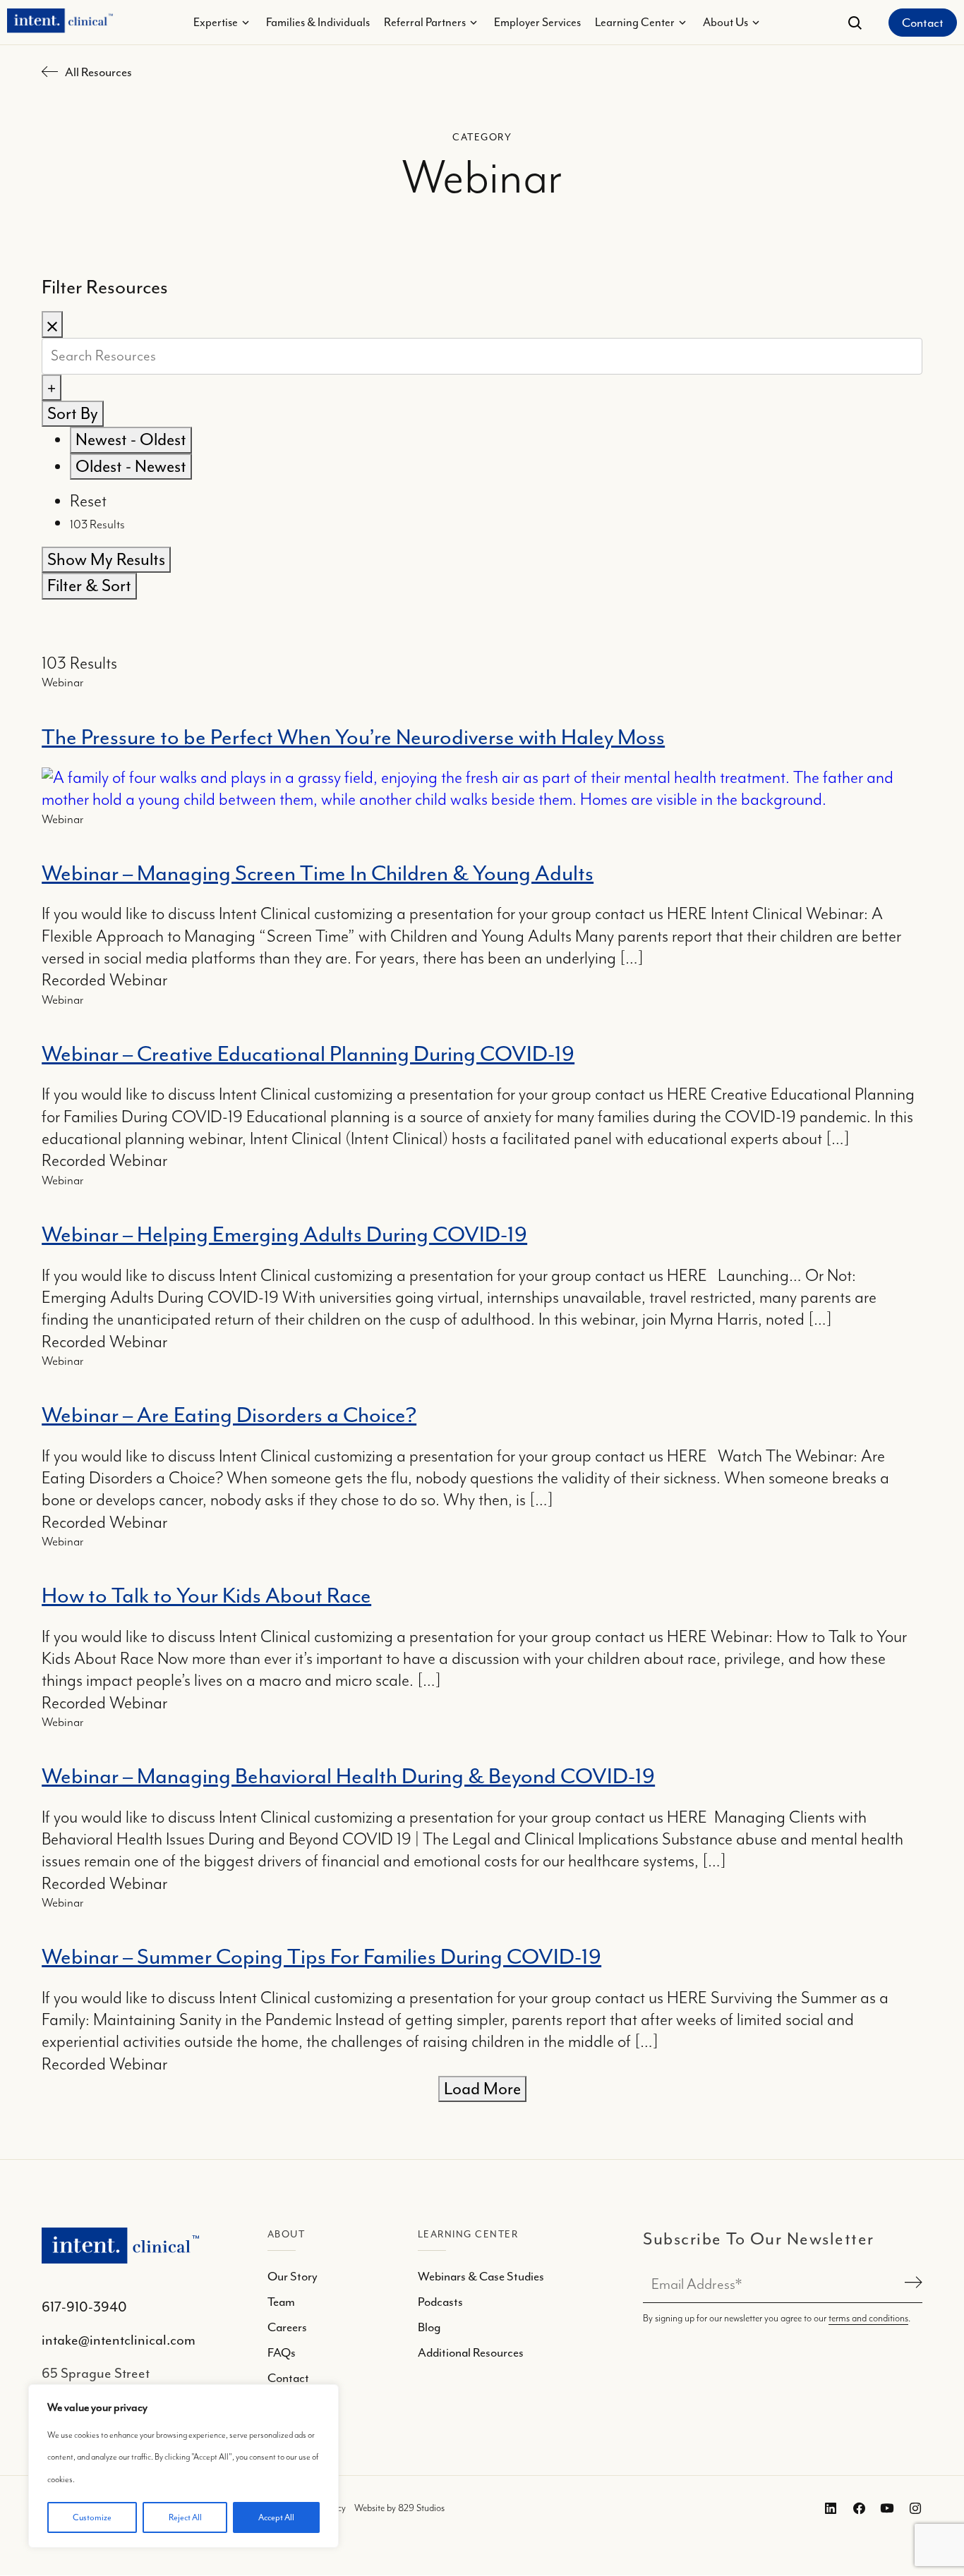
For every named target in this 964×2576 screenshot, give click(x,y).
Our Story (293, 2276)
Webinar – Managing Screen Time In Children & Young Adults (318, 873)
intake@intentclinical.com (119, 2340)
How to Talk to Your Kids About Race (206, 1596)
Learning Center (635, 22)
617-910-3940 (84, 2307)
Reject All (185, 2517)
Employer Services (537, 22)
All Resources (98, 72)
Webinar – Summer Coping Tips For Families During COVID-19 (321, 1957)
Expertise (216, 22)
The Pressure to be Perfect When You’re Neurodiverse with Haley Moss (353, 737)
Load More (482, 2089)
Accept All (276, 2517)
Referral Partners (425, 22)
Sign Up (911, 2284)
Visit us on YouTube (884, 2509)
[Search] (855, 23)
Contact (923, 23)
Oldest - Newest (131, 466)
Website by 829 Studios (399, 2509)
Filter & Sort (89, 585)
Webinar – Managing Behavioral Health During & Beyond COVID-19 (348, 1776)
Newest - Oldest (131, 439)
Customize (92, 2517)
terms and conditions (868, 2319)
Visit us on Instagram (912, 2509)
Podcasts (440, 2302)
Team (281, 2302)
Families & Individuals (318, 22)
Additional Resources (471, 2352)
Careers (287, 2327)
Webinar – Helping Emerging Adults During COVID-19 (284, 1234)
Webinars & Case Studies (481, 2276)
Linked (856, 2509)
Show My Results (106, 559)
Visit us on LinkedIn (827, 2509)
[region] (183, 2466)
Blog (429, 2327)
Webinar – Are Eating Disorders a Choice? (229, 1415)
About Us (725, 22)
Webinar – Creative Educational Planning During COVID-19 (308, 1054)
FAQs (282, 2352)
